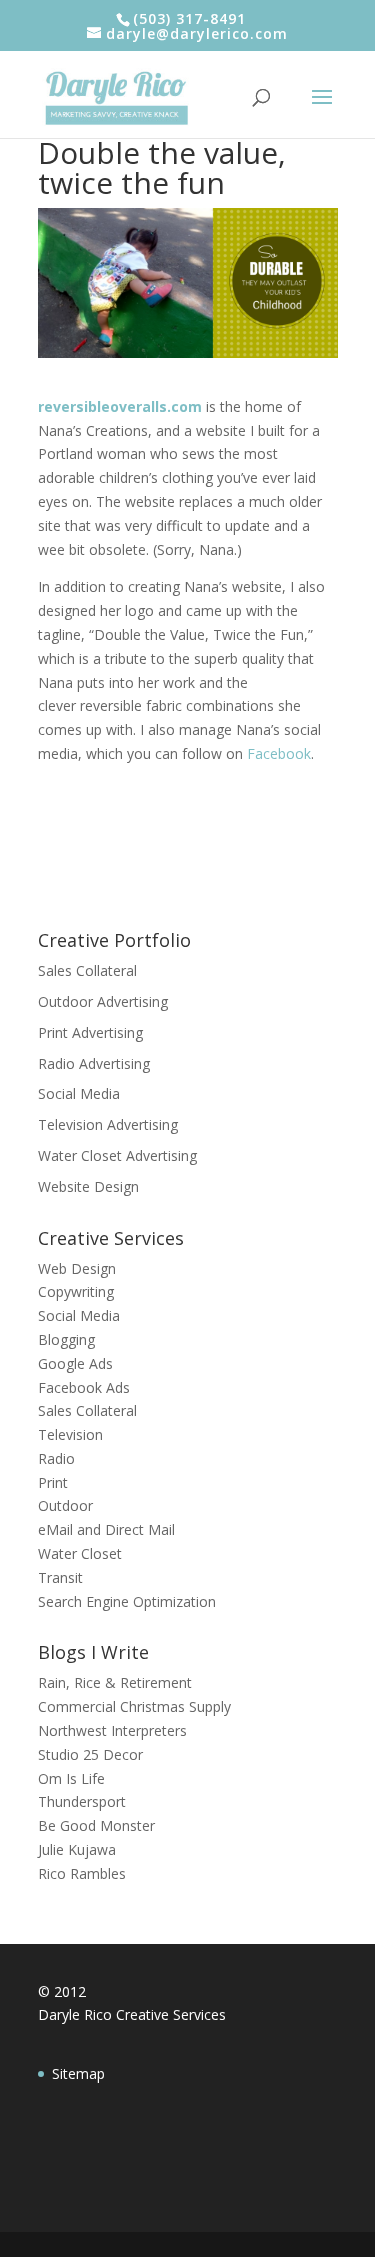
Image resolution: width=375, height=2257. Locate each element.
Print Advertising (90, 1032)
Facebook (279, 753)
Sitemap (78, 2073)
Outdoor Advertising (103, 1001)
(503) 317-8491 (189, 18)
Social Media (79, 1093)
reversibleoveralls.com (120, 406)
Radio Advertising (94, 1063)
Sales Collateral (87, 970)
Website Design (88, 1186)
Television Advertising (108, 1124)
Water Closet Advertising (117, 1155)
